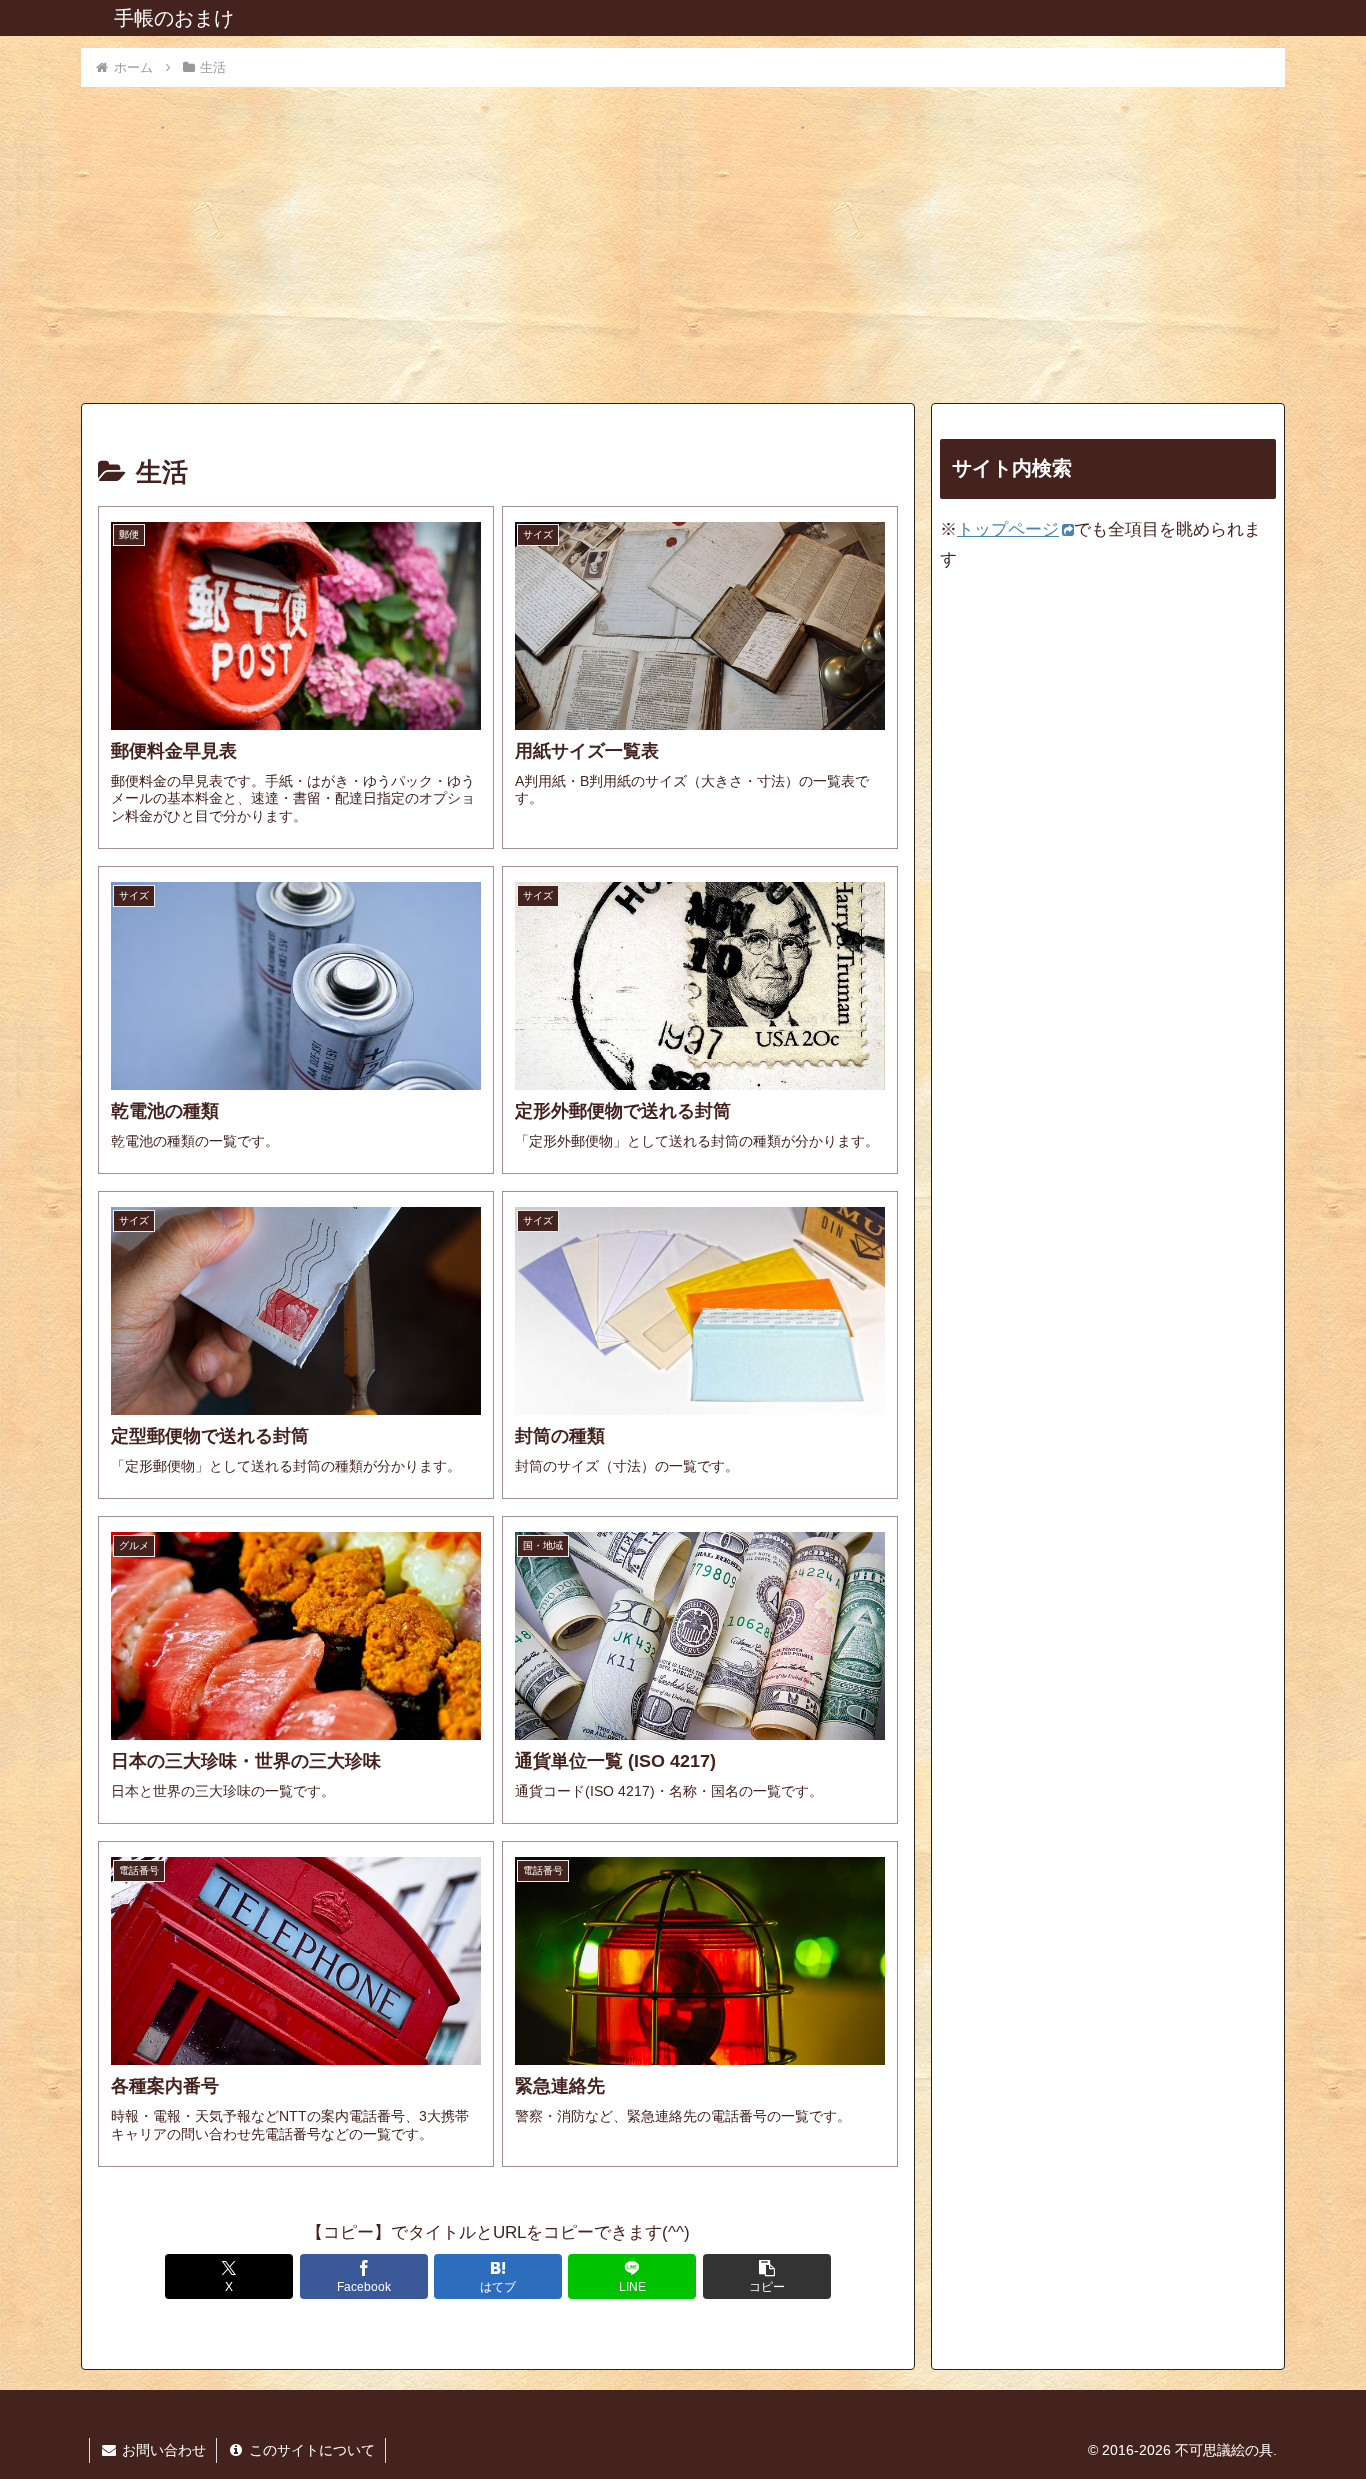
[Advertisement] (683, 239)
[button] (767, 2276)
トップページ (1008, 529)
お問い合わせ (162, 2450)
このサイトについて (310, 2450)
